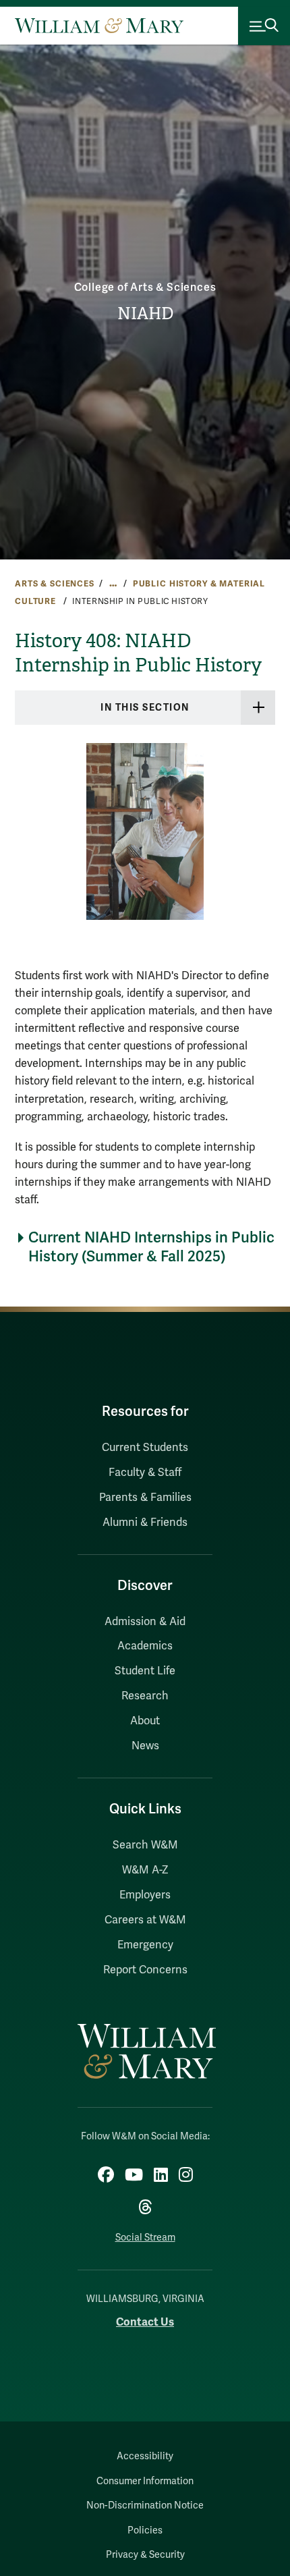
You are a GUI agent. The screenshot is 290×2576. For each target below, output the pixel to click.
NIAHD (145, 314)
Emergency (145, 1945)
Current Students (145, 1448)
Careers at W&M (145, 1920)
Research (145, 1696)
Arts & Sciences (55, 584)
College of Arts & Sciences (145, 287)
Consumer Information (145, 2481)
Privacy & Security (145, 2555)
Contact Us (145, 2322)
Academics (145, 1646)
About (145, 1721)
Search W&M (145, 1845)
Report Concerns (145, 1970)
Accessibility (145, 2456)
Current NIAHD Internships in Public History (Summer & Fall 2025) (151, 1247)
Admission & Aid (145, 1622)
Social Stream (145, 2238)
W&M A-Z (145, 1870)
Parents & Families (145, 1498)
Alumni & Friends (145, 1523)
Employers (145, 1895)
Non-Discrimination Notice (145, 2505)
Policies (145, 2530)
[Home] (99, 26)
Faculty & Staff (145, 1473)
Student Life (145, 1671)
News (145, 1746)
